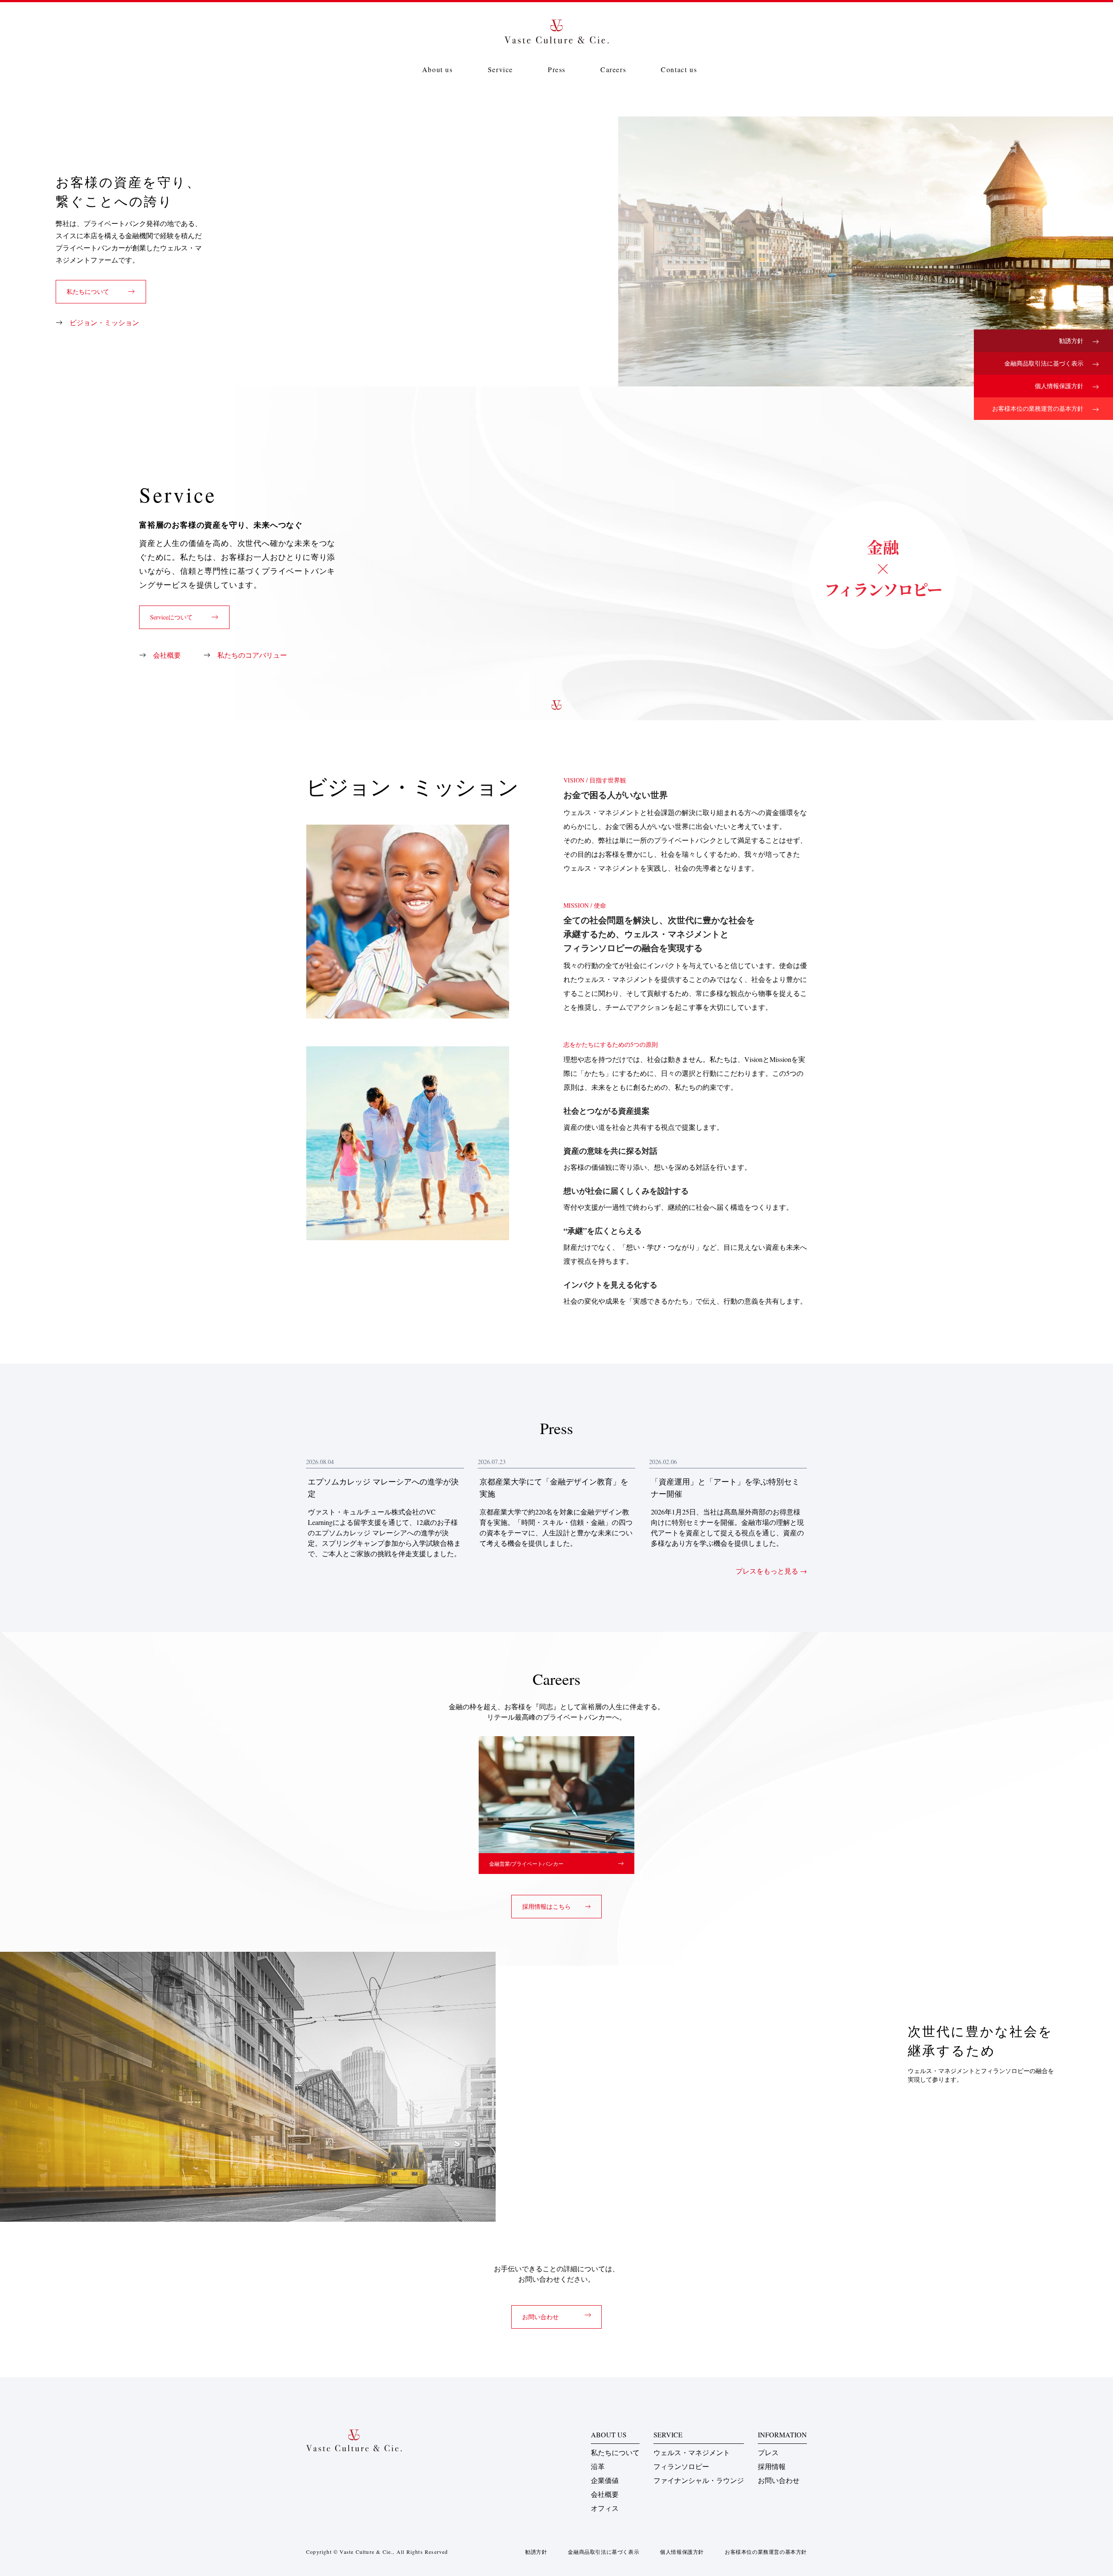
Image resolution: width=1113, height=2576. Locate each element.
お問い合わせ (779, 2480)
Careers (613, 69)
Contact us (679, 69)
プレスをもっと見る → (771, 1571)
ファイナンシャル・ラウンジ (699, 2480)
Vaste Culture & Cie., (367, 2552)
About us (438, 69)
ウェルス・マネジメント (692, 2452)
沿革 (598, 2466)
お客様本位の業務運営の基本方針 (1039, 408)
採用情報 (772, 2466)
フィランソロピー (681, 2466)
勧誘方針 (1072, 341)
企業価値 (605, 2480)
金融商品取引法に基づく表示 (1045, 363)
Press (557, 69)
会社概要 (605, 2494)
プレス (768, 2452)
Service (500, 69)
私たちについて (615, 2452)
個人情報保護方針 (1060, 386)
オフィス (605, 2508)
